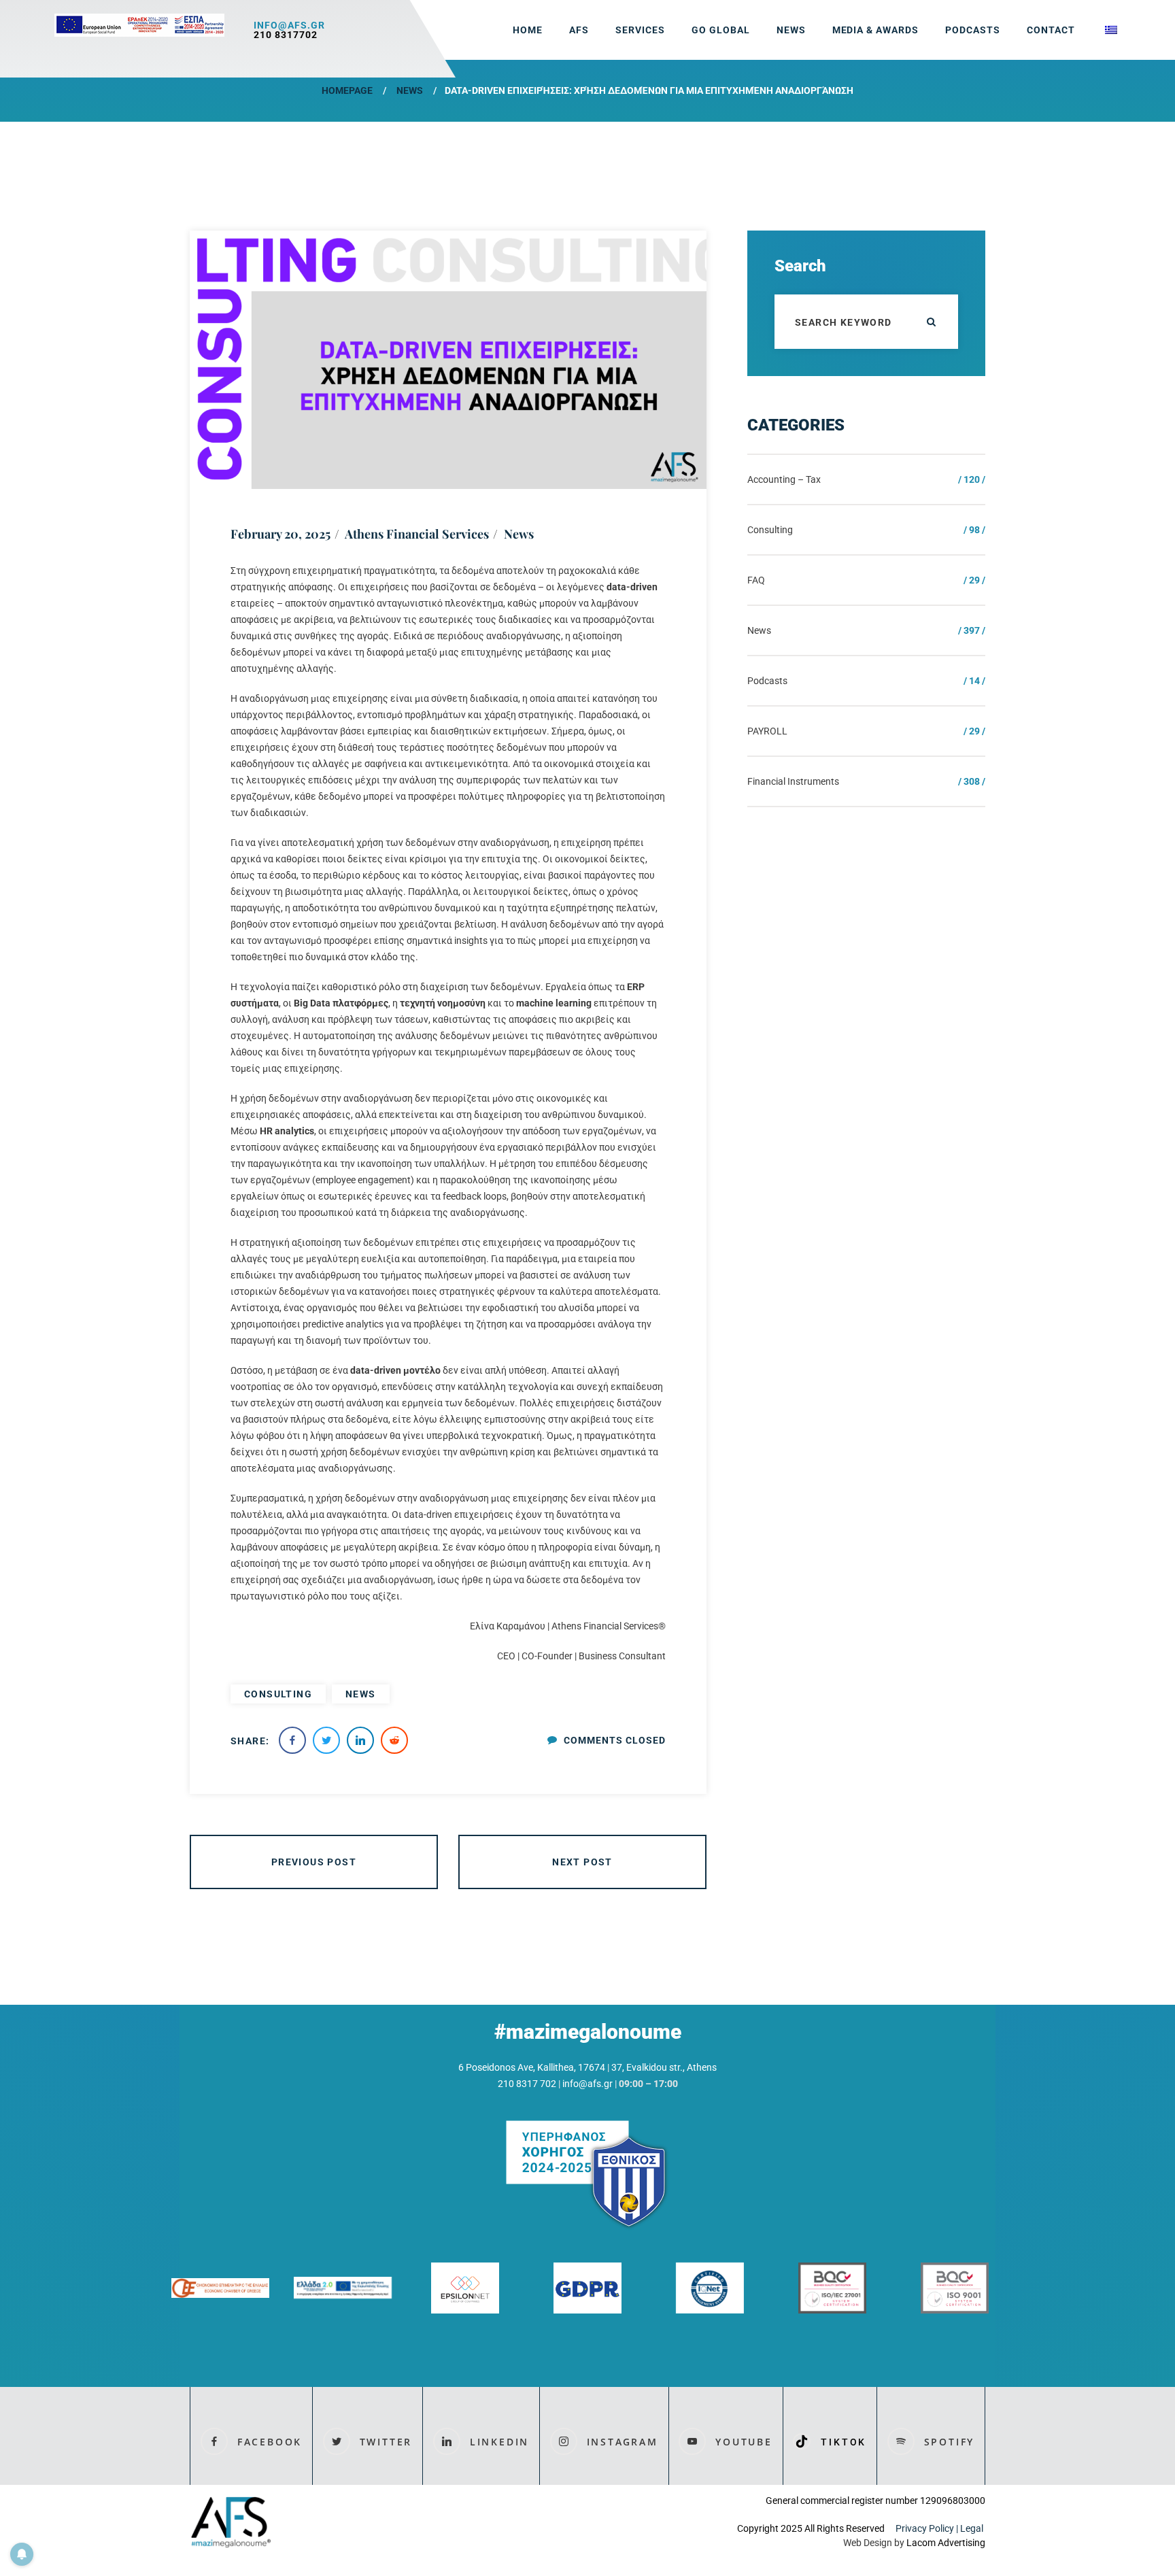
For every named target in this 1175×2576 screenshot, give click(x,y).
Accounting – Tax (784, 479)
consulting (278, 1694)
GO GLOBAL (721, 30)
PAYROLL (767, 731)
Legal (973, 2528)
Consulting (770, 530)
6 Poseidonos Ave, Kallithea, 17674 (532, 2067)
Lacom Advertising (946, 2543)
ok (931, 322)
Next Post (582, 1862)
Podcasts (973, 30)
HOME (528, 30)
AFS (579, 30)
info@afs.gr (289, 25)
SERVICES (640, 30)
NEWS (791, 30)
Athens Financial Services (417, 534)
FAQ (756, 580)
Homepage (347, 90)
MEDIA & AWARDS (876, 30)
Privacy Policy (925, 2528)
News (410, 90)
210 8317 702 (527, 2084)
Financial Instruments (793, 781)
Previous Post (314, 1862)
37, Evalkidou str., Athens (664, 2067)
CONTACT (1051, 30)
